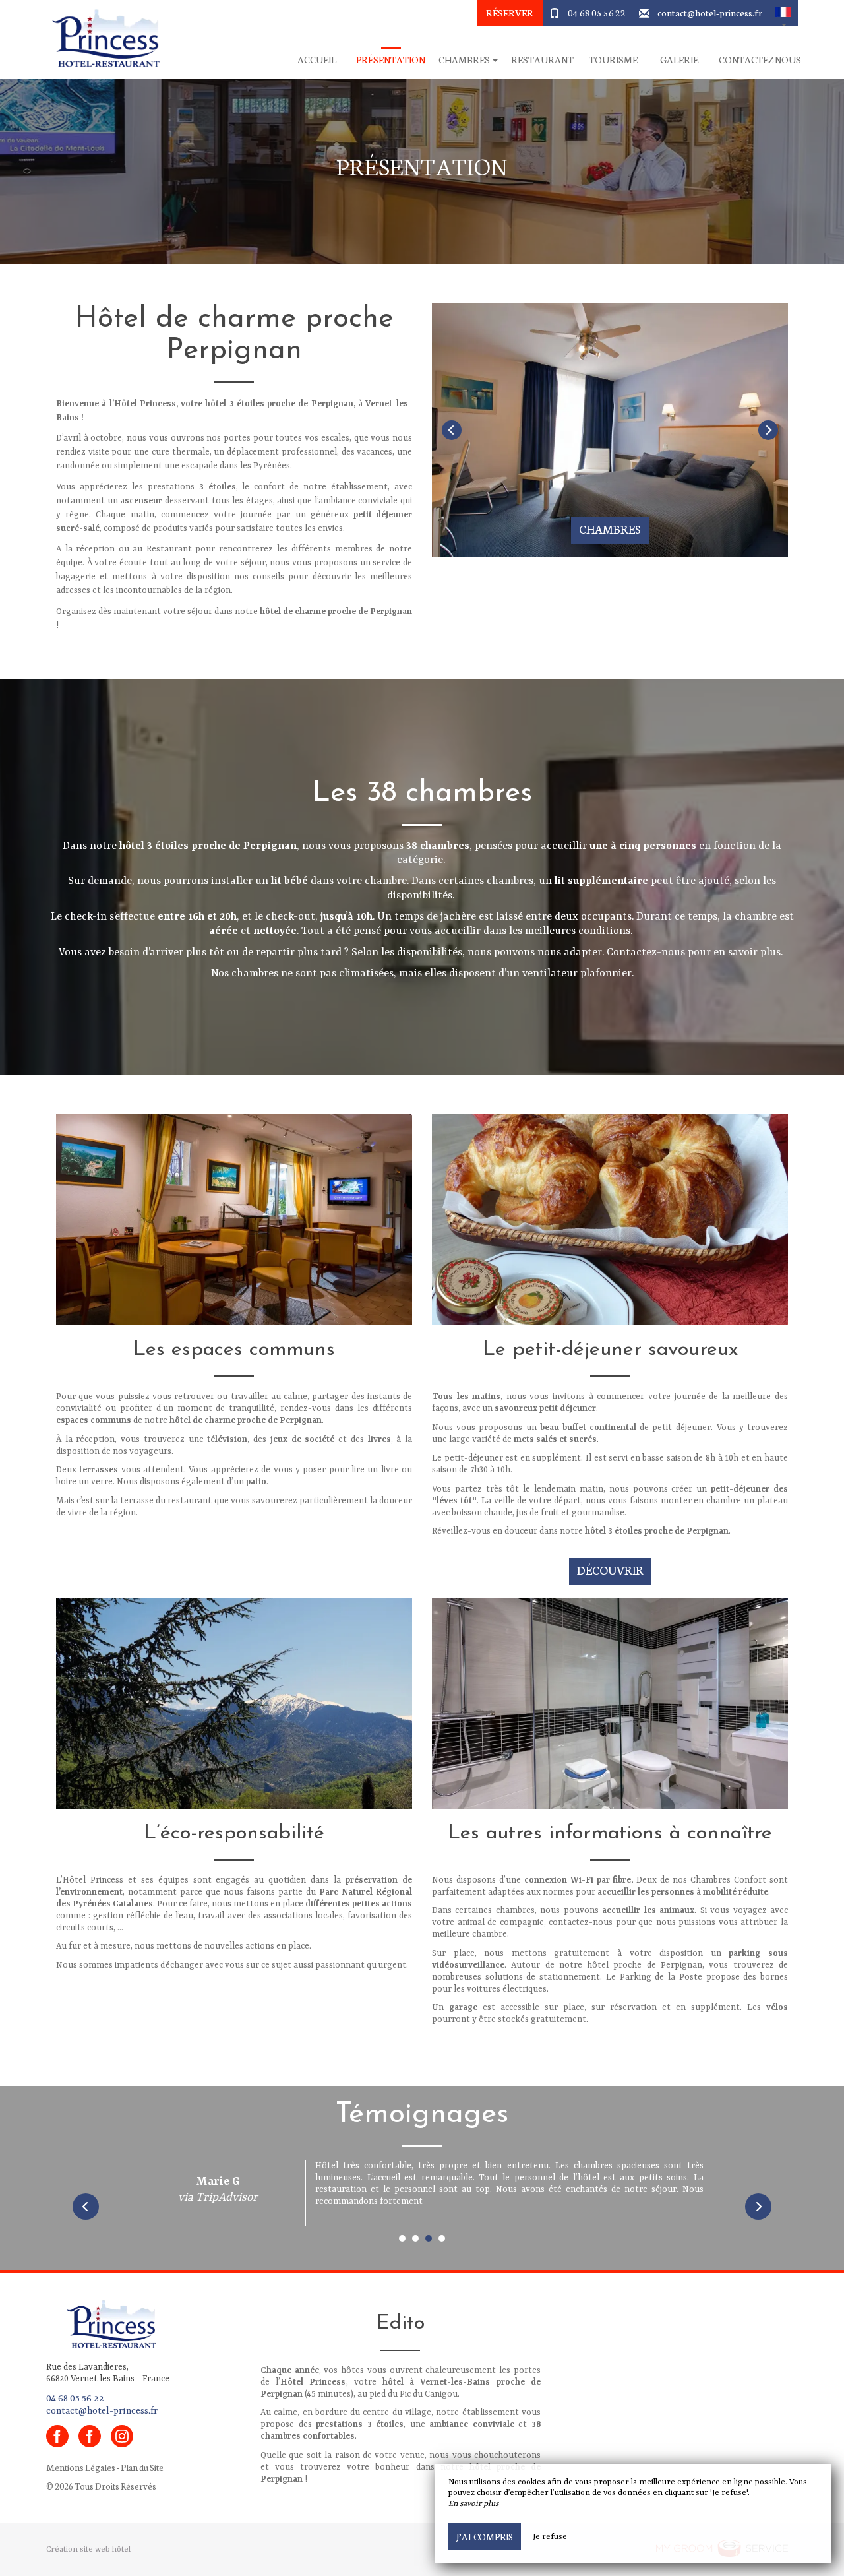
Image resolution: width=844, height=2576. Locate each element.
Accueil (317, 60)
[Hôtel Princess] (102, 40)
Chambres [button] (465, 60)
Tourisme (613, 60)
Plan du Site (142, 2467)
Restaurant (542, 60)
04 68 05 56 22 (597, 13)
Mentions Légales (81, 2467)
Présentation (391, 60)
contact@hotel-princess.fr (710, 13)
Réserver (510, 13)
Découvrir (610, 1570)
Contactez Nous (760, 60)
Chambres (610, 529)
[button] (783, 13)
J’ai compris (485, 2536)
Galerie (679, 60)
